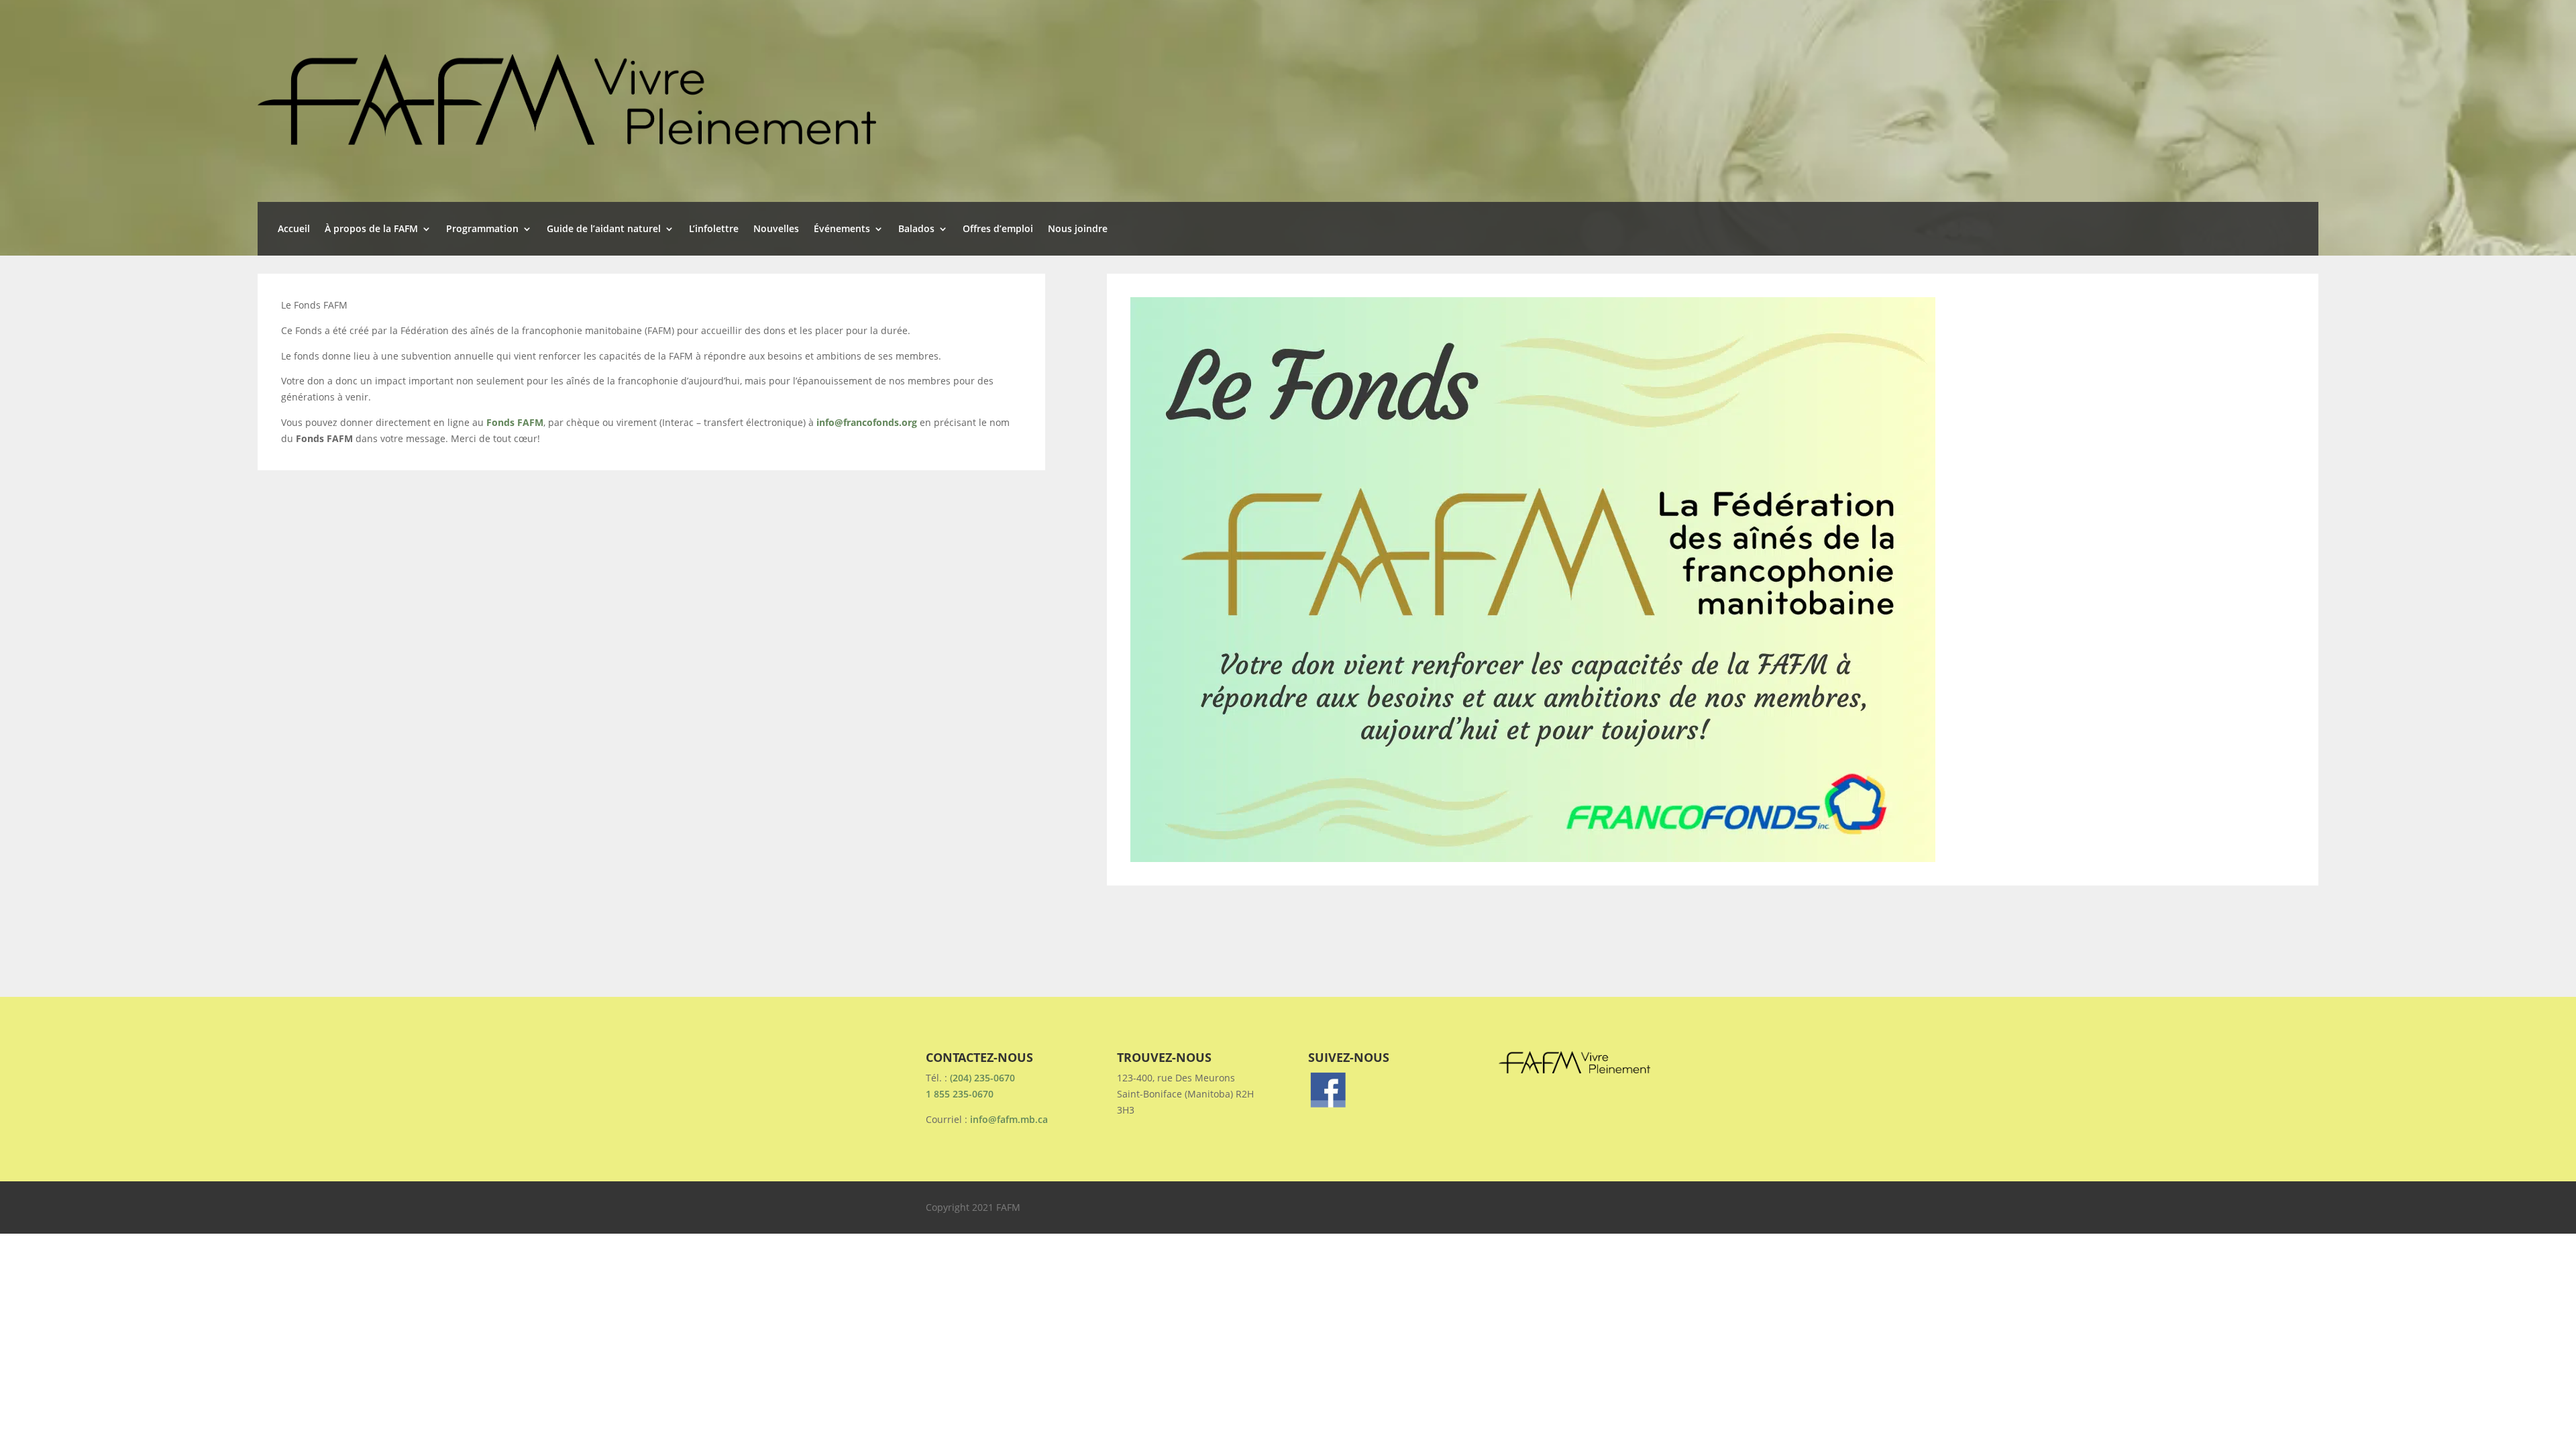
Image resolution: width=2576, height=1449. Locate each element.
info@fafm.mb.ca (1009, 1119)
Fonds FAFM (515, 422)
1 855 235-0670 (960, 1094)
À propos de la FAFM (371, 229)
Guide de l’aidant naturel (604, 229)
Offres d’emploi (998, 229)
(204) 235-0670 (982, 1078)
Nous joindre (1078, 229)
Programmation (482, 229)
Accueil (294, 229)
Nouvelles (776, 229)
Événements (842, 229)
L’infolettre (714, 229)
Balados (916, 229)
